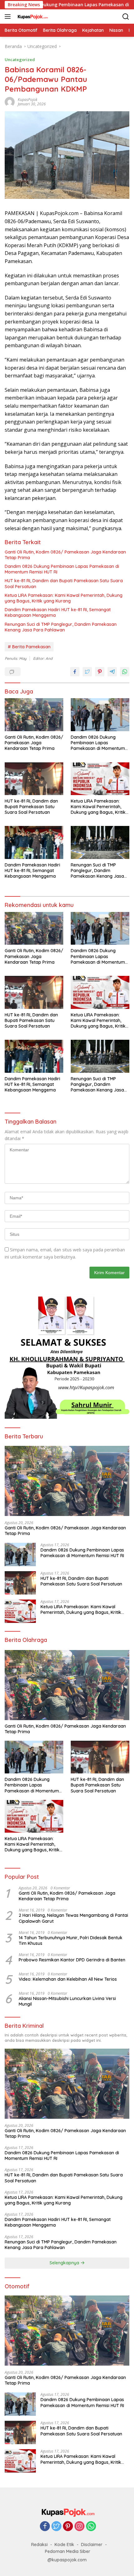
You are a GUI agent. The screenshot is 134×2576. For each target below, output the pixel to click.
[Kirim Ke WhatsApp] (125, 672)
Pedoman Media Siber (68, 2551)
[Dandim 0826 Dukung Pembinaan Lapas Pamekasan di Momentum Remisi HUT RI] (100, 715)
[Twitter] (56, 2527)
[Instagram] (79, 2527)
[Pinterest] (68, 2527)
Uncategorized (20, 60)
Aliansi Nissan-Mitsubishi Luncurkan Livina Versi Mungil (67, 2001)
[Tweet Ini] (87, 672)
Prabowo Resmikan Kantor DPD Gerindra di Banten (72, 1960)
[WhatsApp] (91, 2527)
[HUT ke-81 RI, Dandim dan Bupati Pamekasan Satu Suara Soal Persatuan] (34, 779)
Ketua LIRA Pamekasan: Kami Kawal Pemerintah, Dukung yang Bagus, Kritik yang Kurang (64, 598)
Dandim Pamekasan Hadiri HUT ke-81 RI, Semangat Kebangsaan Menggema (58, 612)
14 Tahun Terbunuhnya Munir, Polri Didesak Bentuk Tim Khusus (71, 1940)
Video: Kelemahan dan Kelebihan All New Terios (68, 1979)
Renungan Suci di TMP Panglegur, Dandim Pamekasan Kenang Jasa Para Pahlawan (61, 627)
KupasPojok (28, 100)
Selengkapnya (65, 2263)
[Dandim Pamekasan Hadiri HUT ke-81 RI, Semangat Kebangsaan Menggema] (34, 842)
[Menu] (9, 17)
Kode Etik (64, 2545)
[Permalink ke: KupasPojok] (10, 101)
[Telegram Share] (112, 672)
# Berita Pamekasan (29, 647)
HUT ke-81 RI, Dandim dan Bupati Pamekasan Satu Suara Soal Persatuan (64, 583)
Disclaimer (92, 2545)
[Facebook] (45, 2527)
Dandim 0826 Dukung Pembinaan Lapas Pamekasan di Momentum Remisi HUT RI (62, 569)
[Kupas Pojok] (31, 17)
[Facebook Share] (75, 672)
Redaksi (39, 2545)
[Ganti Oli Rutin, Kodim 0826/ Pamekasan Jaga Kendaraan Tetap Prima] (34, 715)
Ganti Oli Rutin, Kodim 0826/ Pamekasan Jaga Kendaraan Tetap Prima (65, 555)
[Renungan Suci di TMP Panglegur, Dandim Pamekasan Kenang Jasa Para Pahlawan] (100, 842)
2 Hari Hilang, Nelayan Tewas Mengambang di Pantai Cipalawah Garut (73, 1918)
